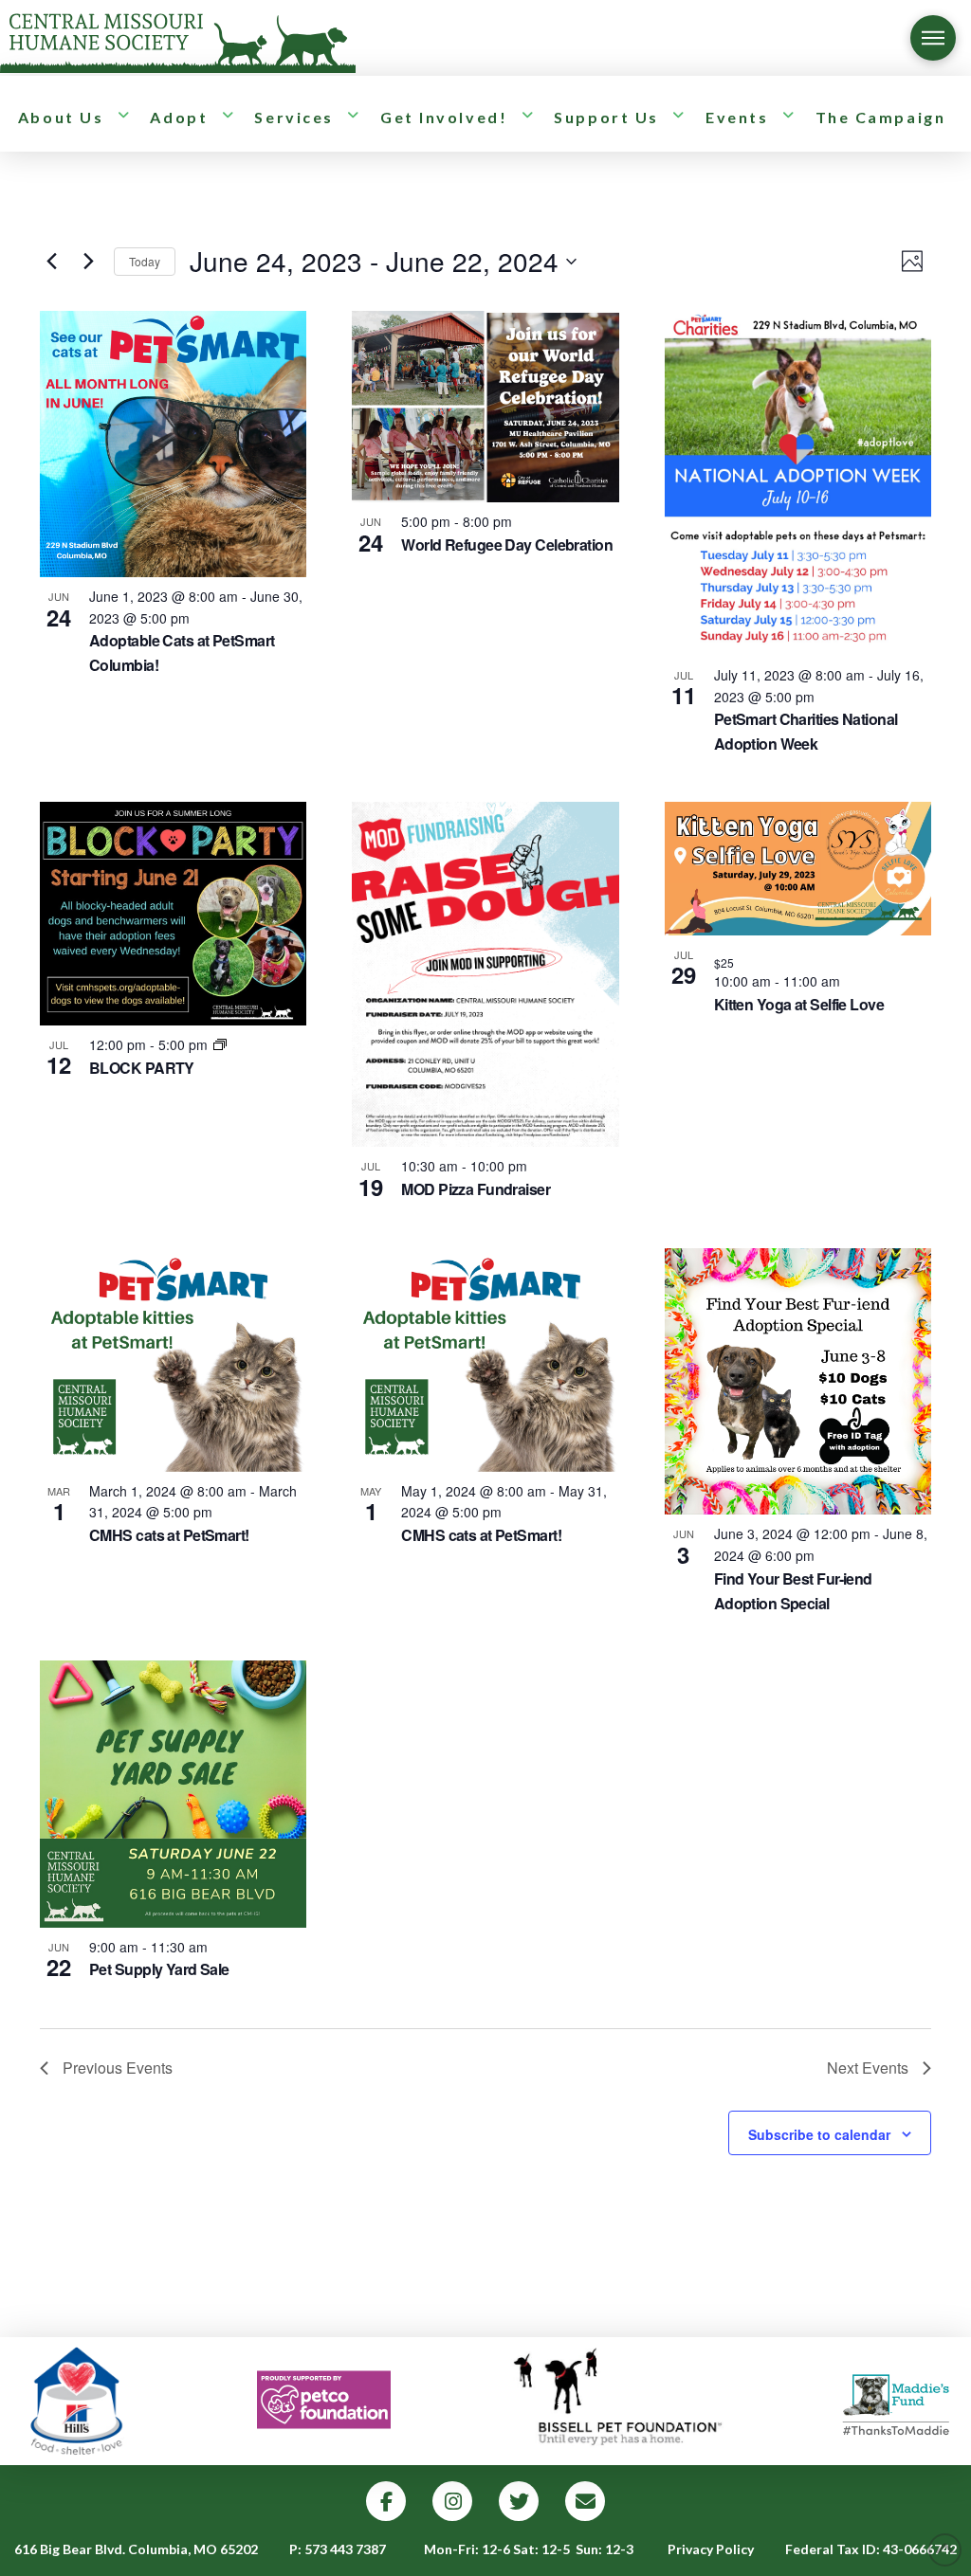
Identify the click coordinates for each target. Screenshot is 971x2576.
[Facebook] (386, 2501)
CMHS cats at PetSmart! (169, 1535)
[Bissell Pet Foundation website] (617, 2401)
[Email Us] (585, 2501)
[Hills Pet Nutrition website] (78, 2401)
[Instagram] (452, 2501)
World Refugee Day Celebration (507, 544)
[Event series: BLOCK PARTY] (220, 1044)
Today (145, 261)
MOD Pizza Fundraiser (476, 1189)
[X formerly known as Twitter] (519, 2501)
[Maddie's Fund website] (896, 2402)
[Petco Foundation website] (324, 2401)
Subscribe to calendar (819, 2134)
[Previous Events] (51, 262)
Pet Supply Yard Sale (159, 1969)
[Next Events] (88, 262)
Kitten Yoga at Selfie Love (799, 1004)
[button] (933, 38)
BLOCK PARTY (142, 1068)
